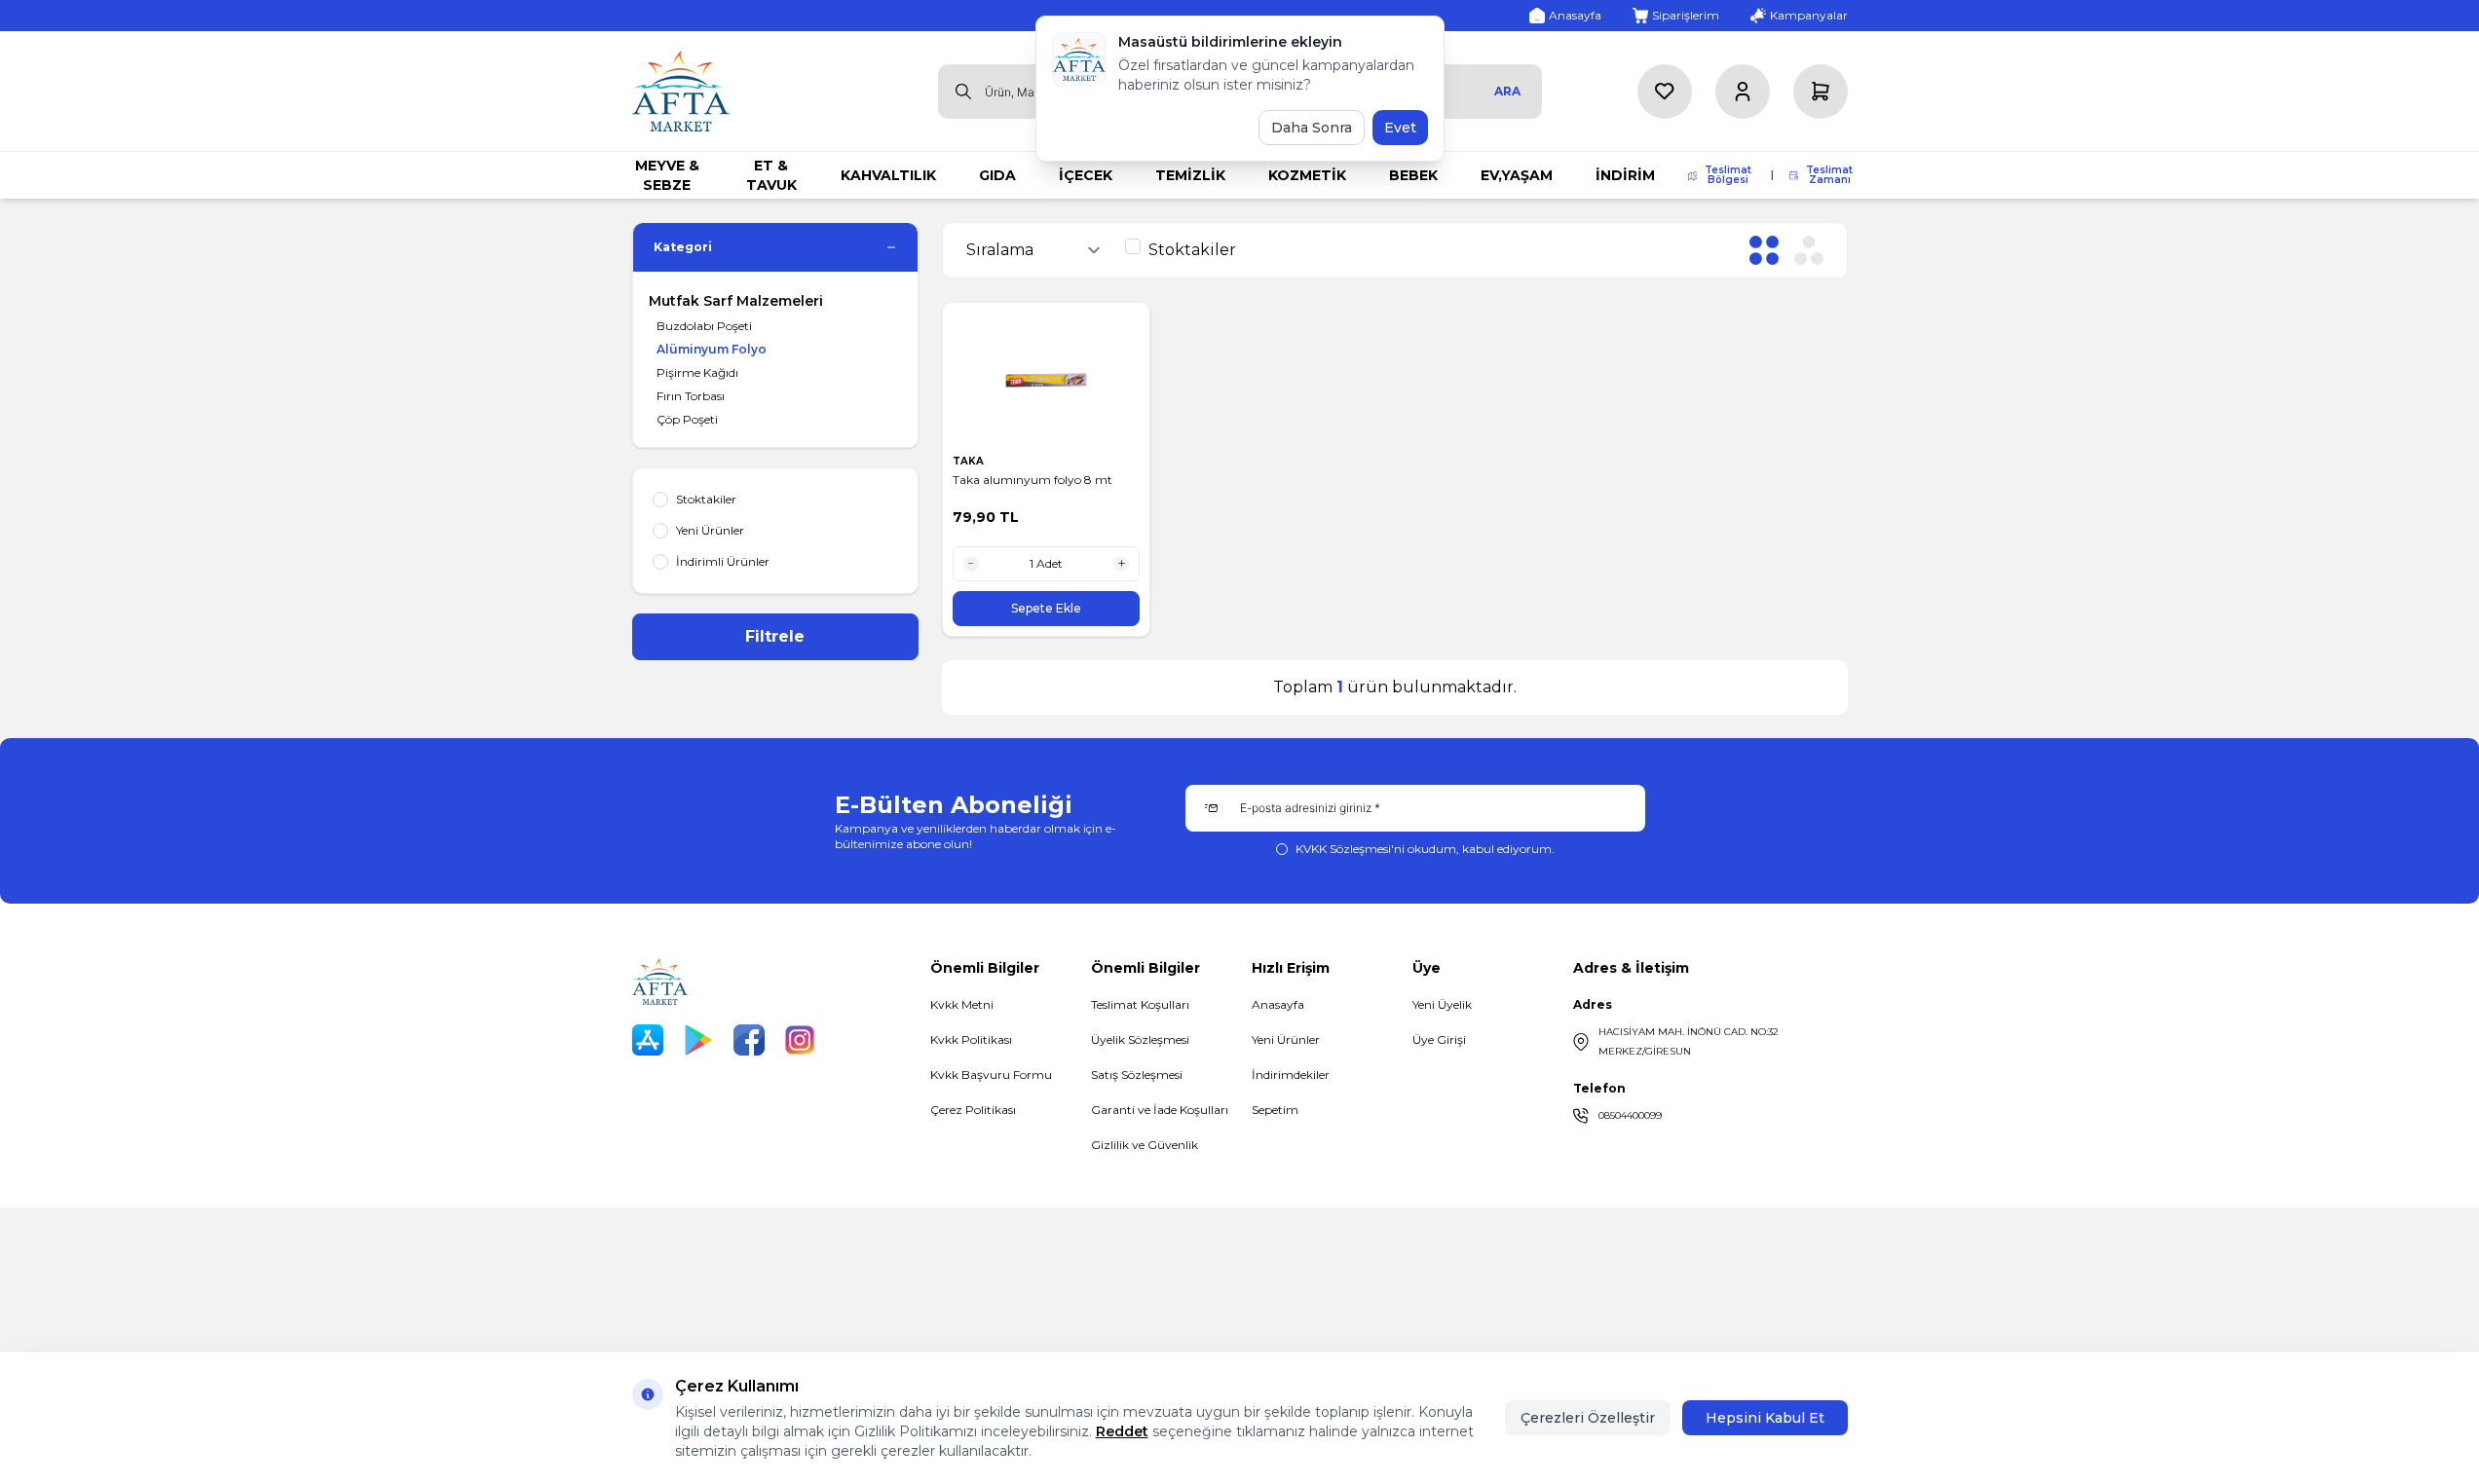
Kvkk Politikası (971, 1039)
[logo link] (681, 91)
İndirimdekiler (1291, 1075)
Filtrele (775, 636)
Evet (1400, 128)
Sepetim (1275, 1110)
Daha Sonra (1312, 128)
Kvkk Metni (962, 1004)
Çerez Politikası (973, 1110)
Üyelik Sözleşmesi (1140, 1039)
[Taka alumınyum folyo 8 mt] (1047, 378)
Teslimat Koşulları (1140, 1004)
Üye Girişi (1439, 1039)
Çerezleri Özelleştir (1588, 1418)
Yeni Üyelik (1442, 1004)
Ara (1507, 91)
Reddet (1122, 1431)
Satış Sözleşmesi (1137, 1075)
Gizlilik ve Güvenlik (1145, 1145)
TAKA (970, 461)
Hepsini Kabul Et (1765, 1418)
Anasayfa (1278, 1004)
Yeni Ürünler (1286, 1039)
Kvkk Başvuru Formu (991, 1075)
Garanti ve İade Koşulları (1160, 1110)
